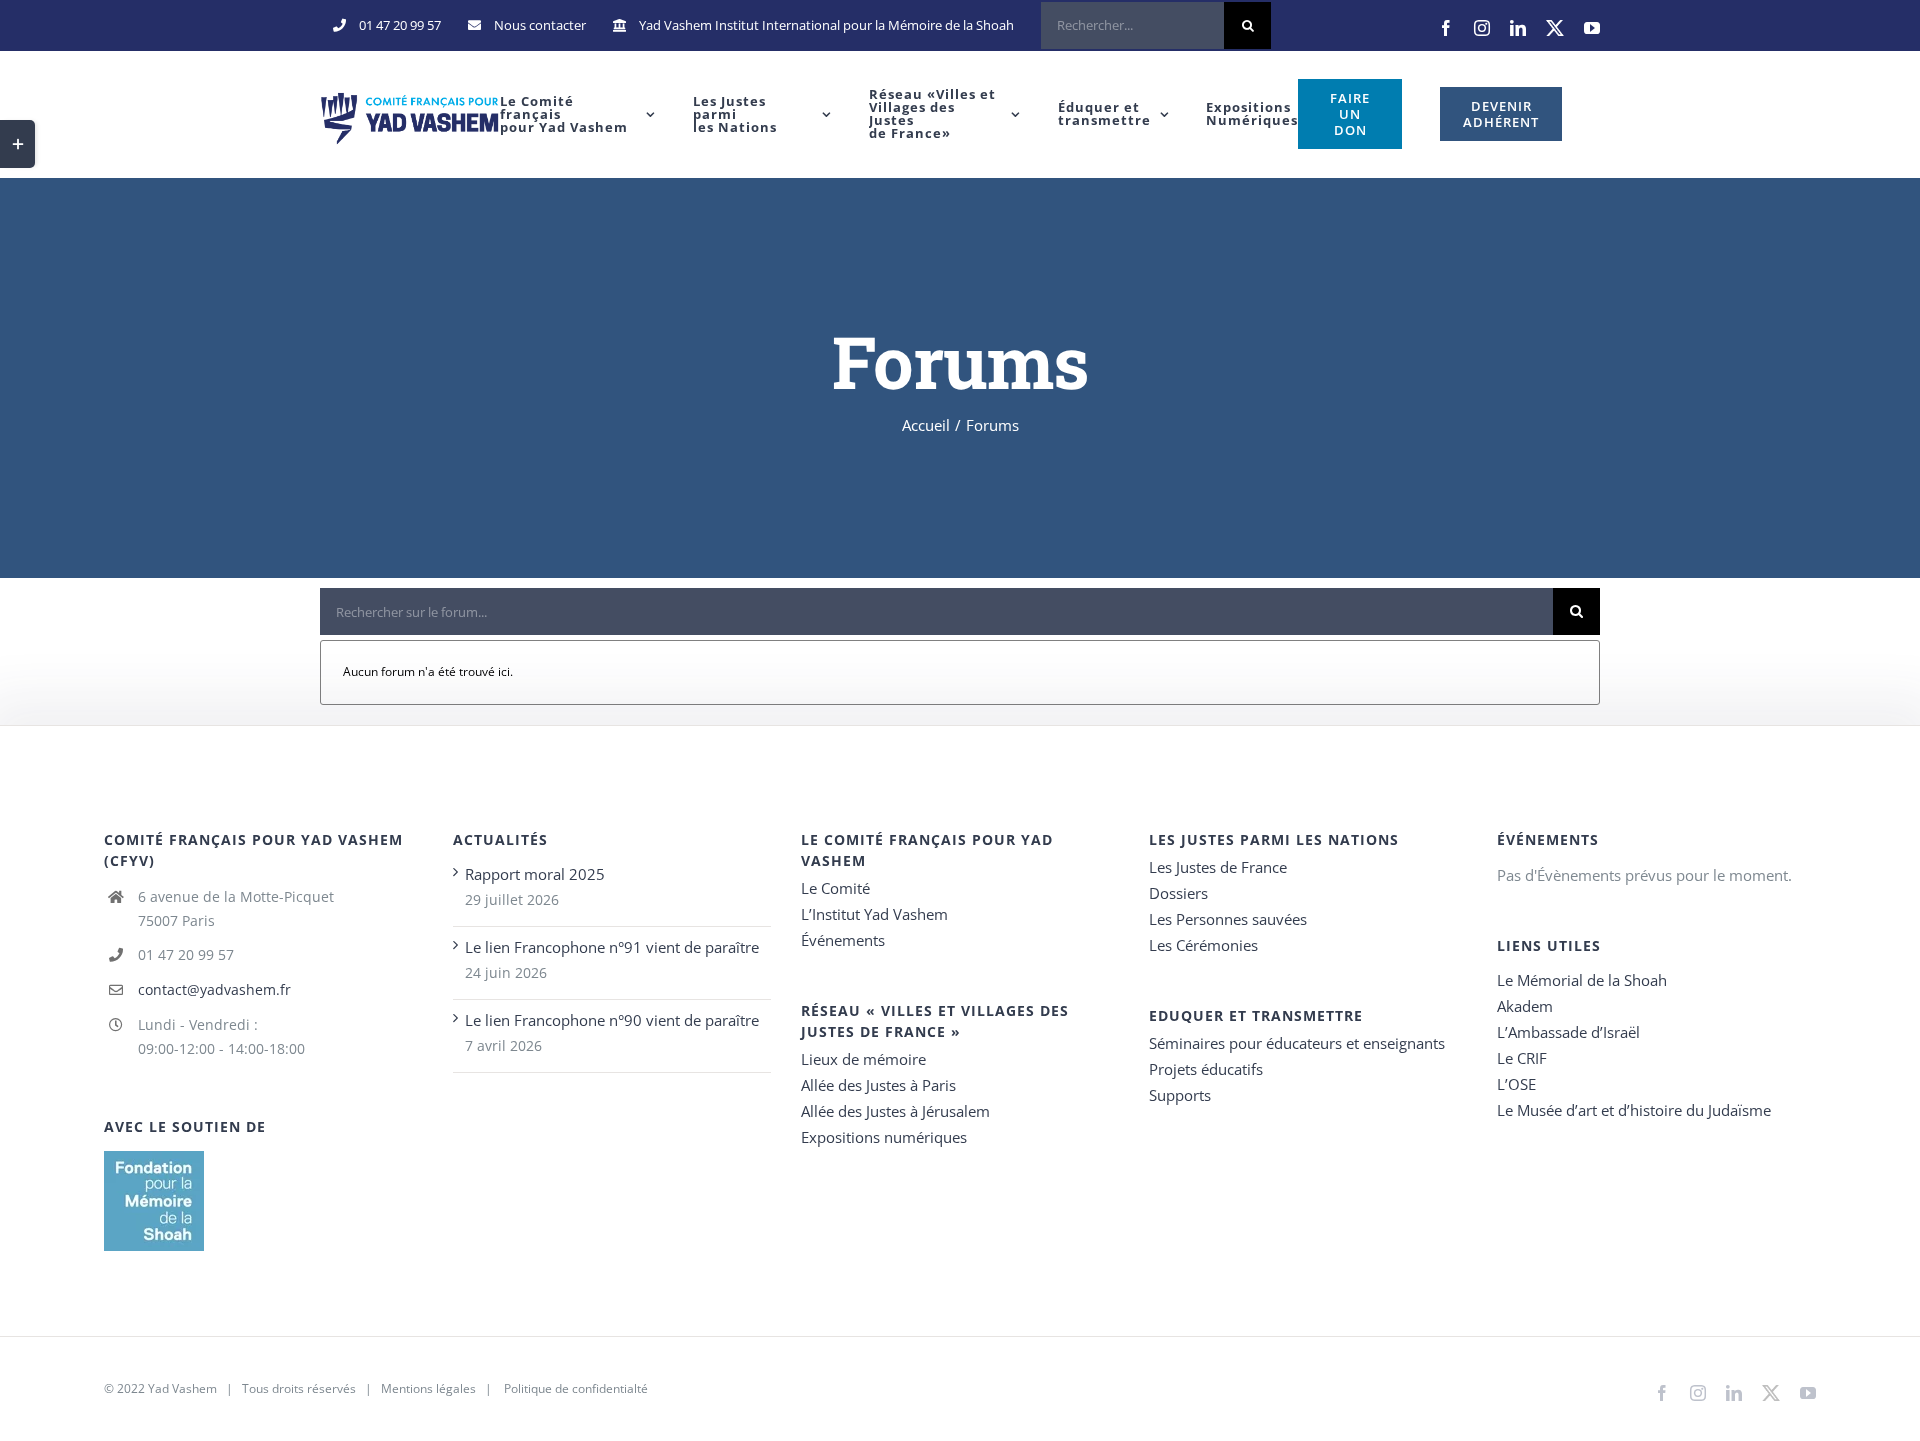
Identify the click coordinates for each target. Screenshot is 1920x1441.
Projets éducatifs (1206, 1069)
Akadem (1525, 1006)
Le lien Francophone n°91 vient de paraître (612, 947)
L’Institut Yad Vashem (874, 914)
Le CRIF (1522, 1058)
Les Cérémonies (1203, 945)
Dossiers (1178, 893)
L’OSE (1516, 1084)
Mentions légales (428, 1388)
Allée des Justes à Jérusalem (895, 1111)
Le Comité (835, 888)
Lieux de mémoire (863, 1059)
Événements (843, 940)
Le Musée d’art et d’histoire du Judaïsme (1634, 1110)
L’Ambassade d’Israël (1568, 1032)
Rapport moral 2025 (535, 874)
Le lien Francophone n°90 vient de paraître (612, 1020)
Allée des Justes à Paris (878, 1085)
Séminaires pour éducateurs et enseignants (1297, 1043)
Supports (1180, 1095)
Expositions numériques (884, 1137)
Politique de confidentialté (576, 1388)
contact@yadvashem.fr (214, 989)
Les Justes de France (1218, 867)
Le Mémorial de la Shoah (1582, 980)
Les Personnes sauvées (1228, 919)
